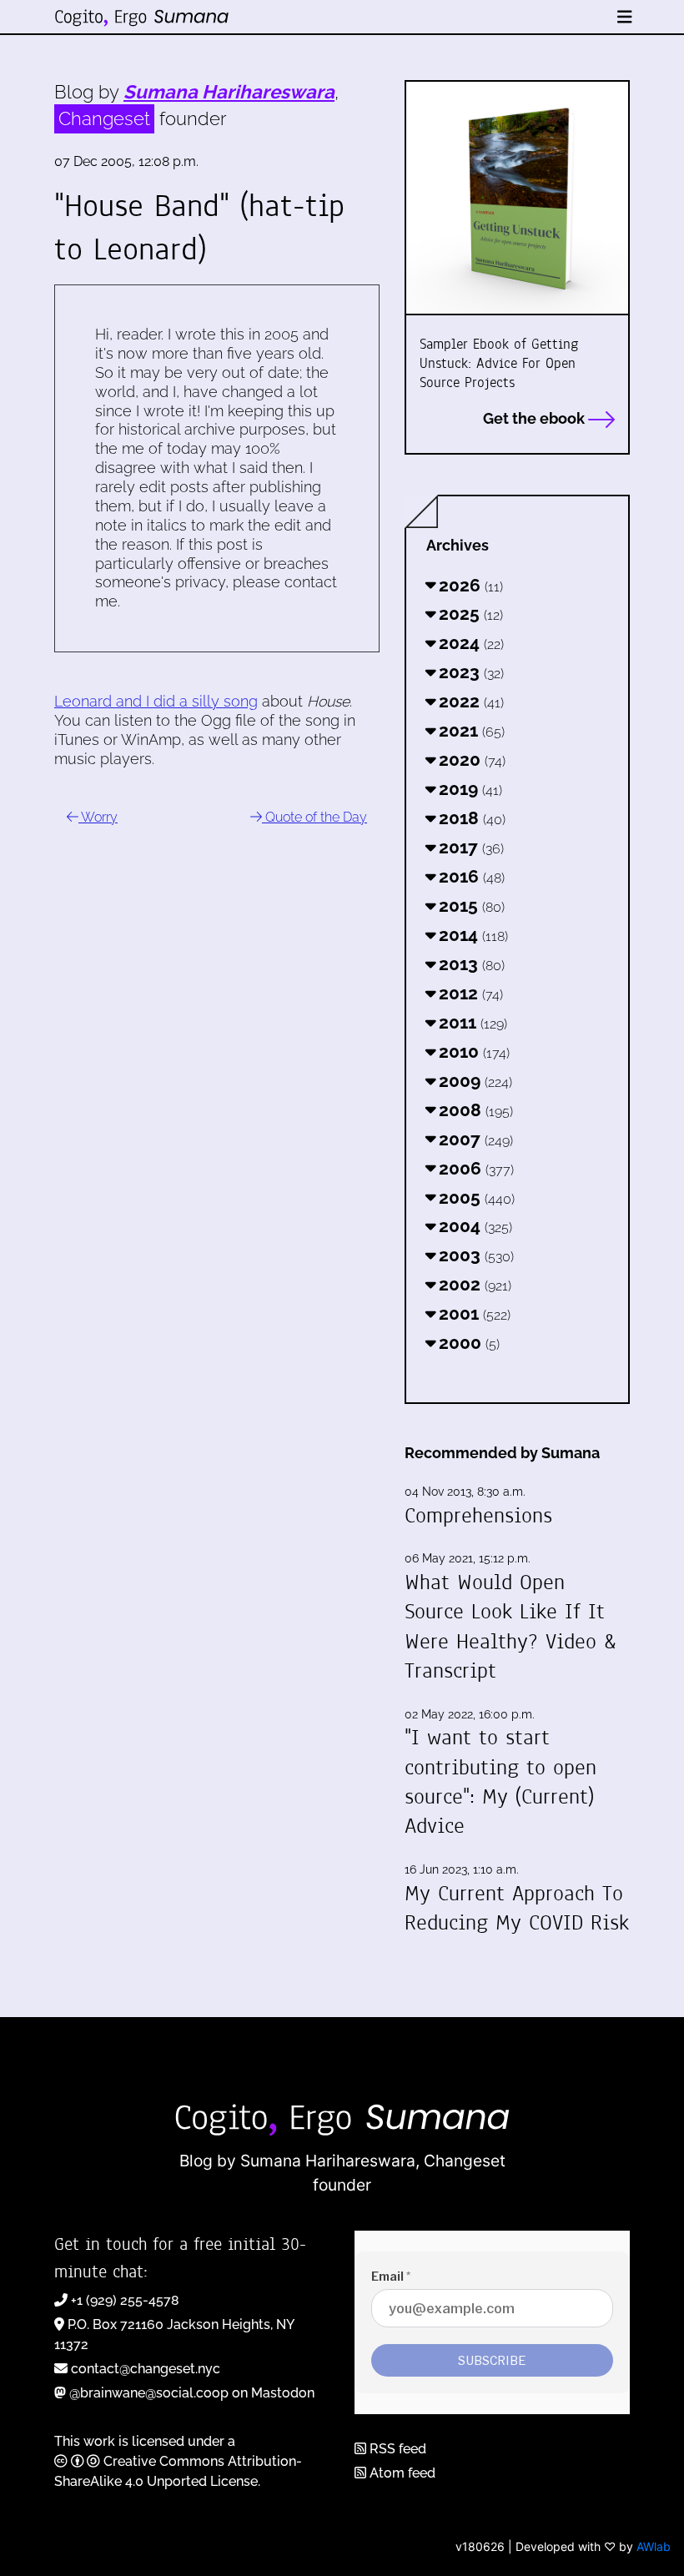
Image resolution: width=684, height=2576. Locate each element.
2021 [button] (470, 730)
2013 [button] (470, 964)
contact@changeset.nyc (146, 2369)
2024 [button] (469, 643)
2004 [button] (473, 1226)
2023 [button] (469, 672)
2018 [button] (470, 818)
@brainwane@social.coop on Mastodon (192, 2393)
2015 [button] (470, 906)
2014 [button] (471, 935)
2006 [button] (474, 1168)
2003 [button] (474, 1255)
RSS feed (396, 2449)
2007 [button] (474, 1139)
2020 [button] (470, 760)
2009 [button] (473, 1081)
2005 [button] (475, 1197)
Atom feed (401, 2473)
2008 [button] (474, 1110)
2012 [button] (469, 993)
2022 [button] (469, 701)
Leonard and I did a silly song (156, 701)
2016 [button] (470, 876)
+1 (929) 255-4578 (125, 2300)
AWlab (654, 2546)
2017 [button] (469, 847)
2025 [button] (469, 614)
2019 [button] (468, 789)
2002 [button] (473, 1284)
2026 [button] (469, 585)
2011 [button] (471, 1022)
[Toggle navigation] (625, 17)
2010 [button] (472, 1052)
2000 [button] (467, 1343)
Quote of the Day (314, 817)
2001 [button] (473, 1313)
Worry (98, 817)
